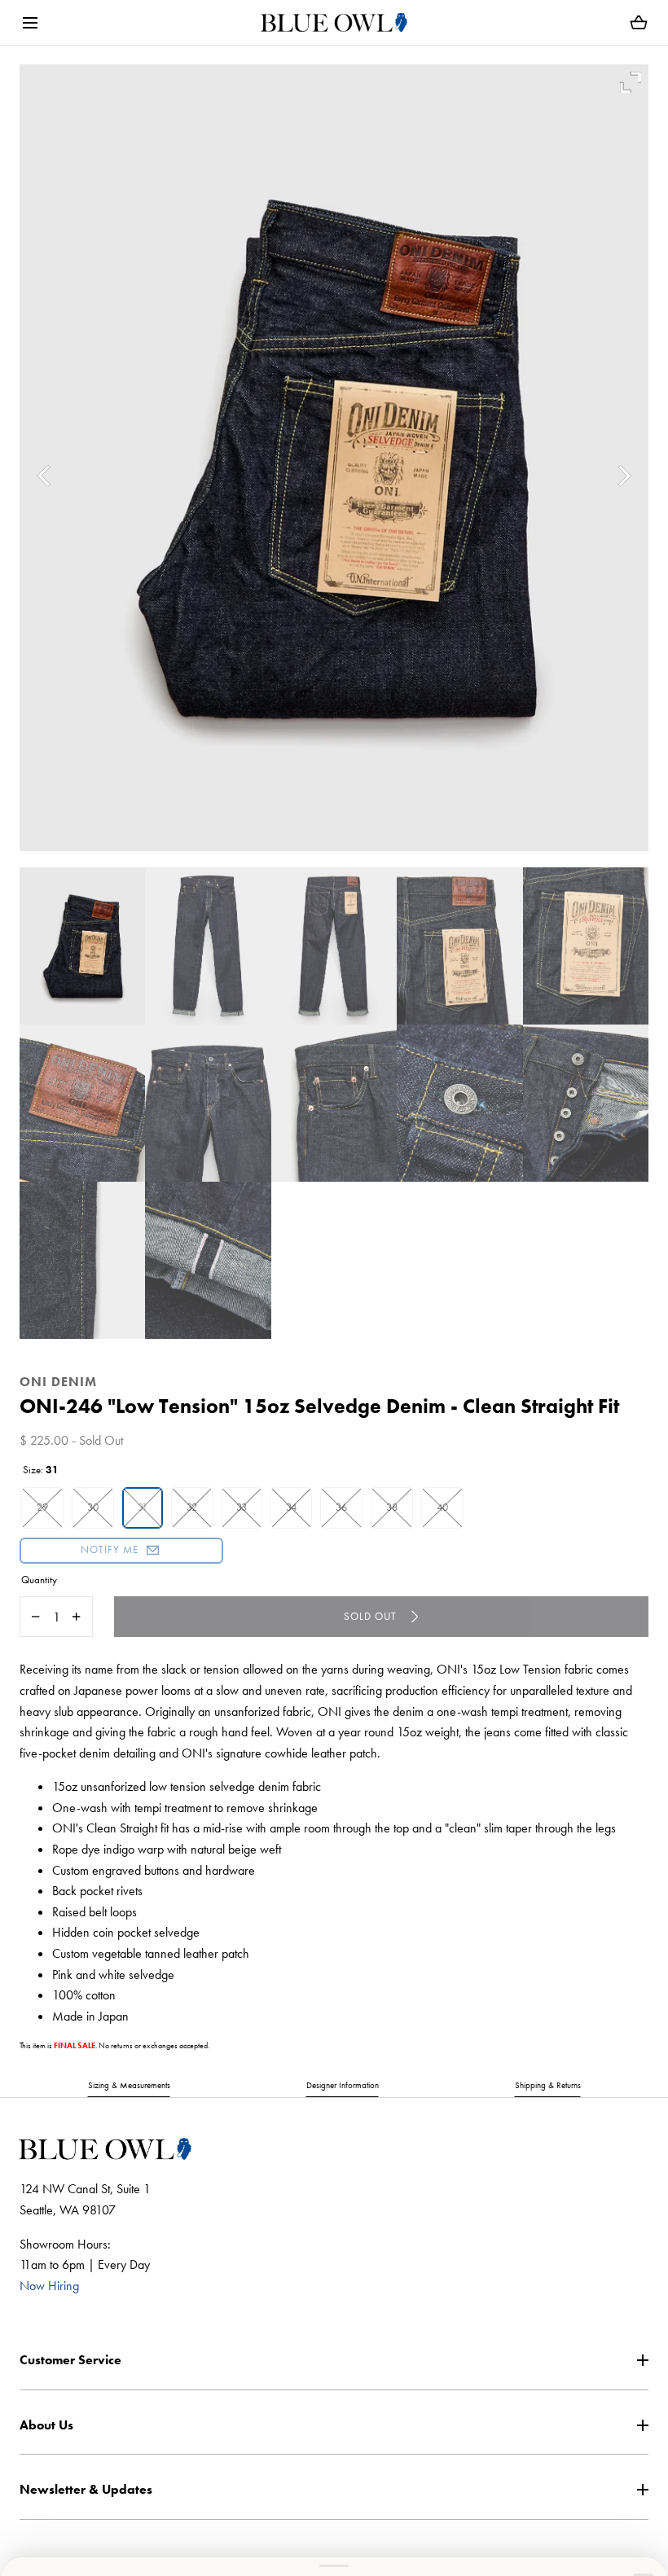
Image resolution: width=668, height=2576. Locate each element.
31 (143, 1507)
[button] (30, 22)
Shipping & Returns (548, 2085)
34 (291, 1507)
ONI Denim (58, 1382)
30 (93, 1507)
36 (341, 1507)
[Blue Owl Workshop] (334, 22)
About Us (46, 2425)
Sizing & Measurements (129, 2085)
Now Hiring (49, 2286)
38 (392, 1507)
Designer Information (343, 2085)
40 (442, 1507)
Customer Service (70, 2360)
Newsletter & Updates (86, 2489)
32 (192, 1507)
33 (242, 1507)
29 (42, 1507)
